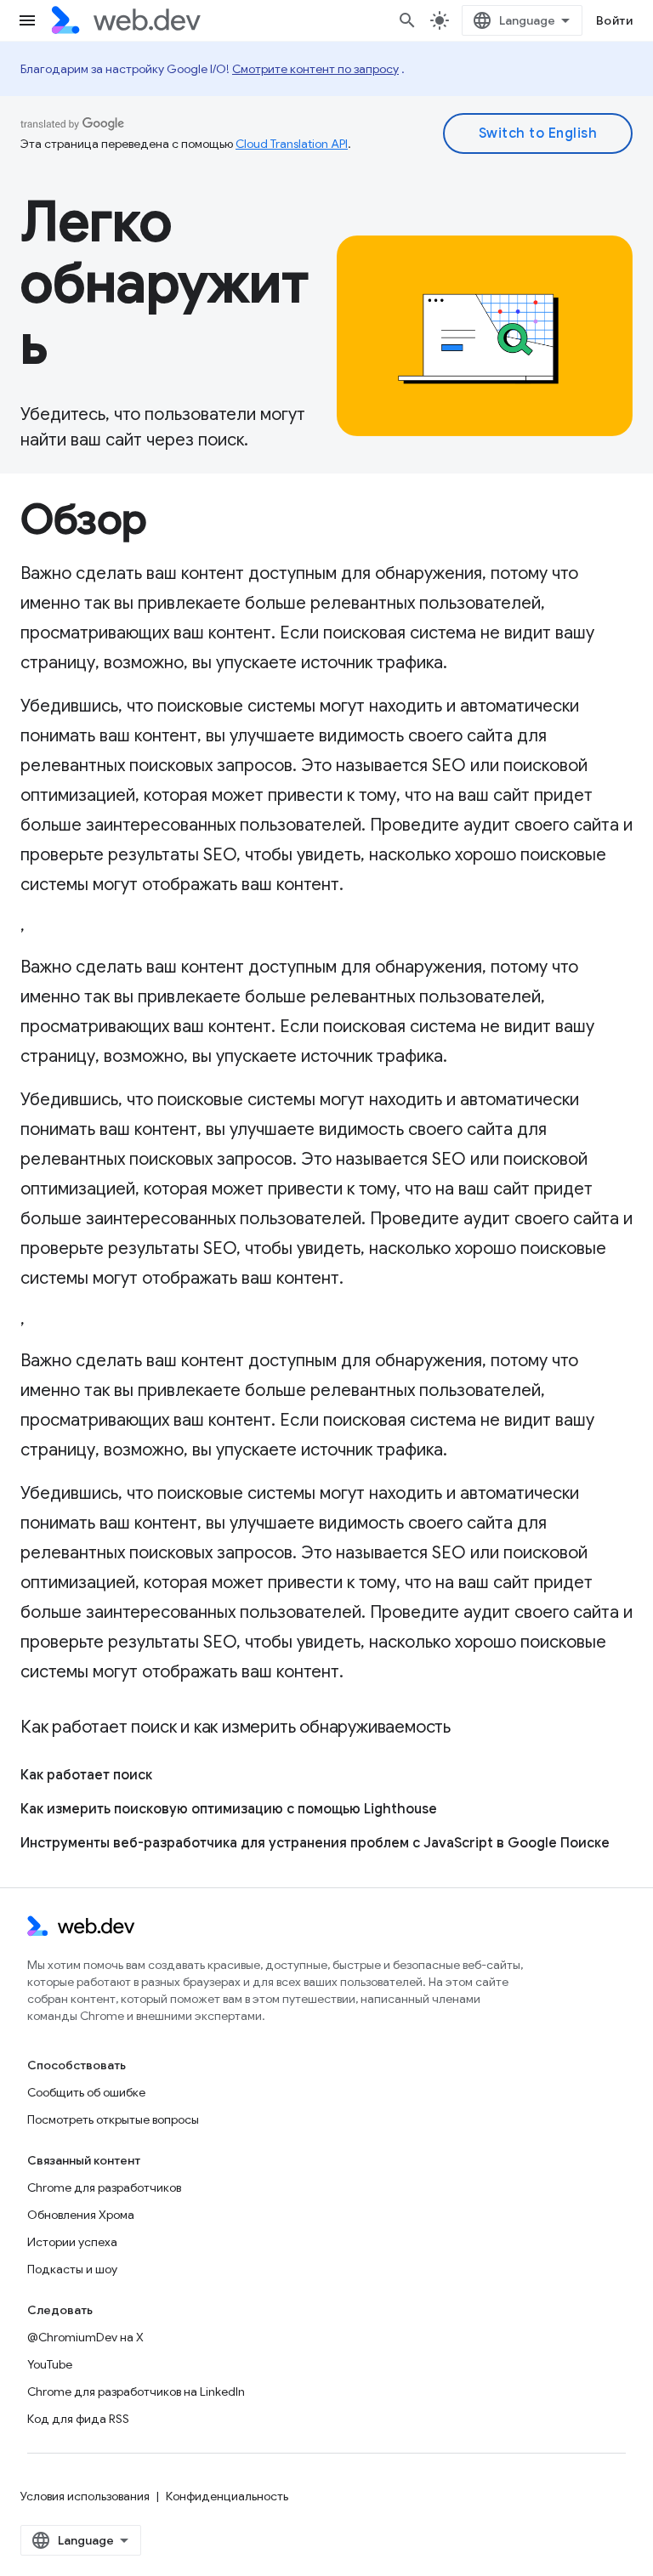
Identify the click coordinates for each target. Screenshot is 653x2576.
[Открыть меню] (27, 20)
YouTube (50, 2364)
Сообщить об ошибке (86, 2092)
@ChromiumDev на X (85, 2337)
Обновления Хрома (81, 2215)
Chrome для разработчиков (104, 2187)
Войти (615, 20)
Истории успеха (72, 2242)
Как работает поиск (86, 1775)
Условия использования (85, 2496)
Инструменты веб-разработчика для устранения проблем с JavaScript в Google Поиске (315, 1843)
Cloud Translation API (292, 144)
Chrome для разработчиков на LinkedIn (136, 2392)
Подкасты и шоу (72, 2269)
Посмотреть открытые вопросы (113, 2119)
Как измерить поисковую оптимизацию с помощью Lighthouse (229, 1809)
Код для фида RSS (78, 2419)
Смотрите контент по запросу (315, 69)
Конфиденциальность (227, 2496)
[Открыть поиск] (407, 20)
